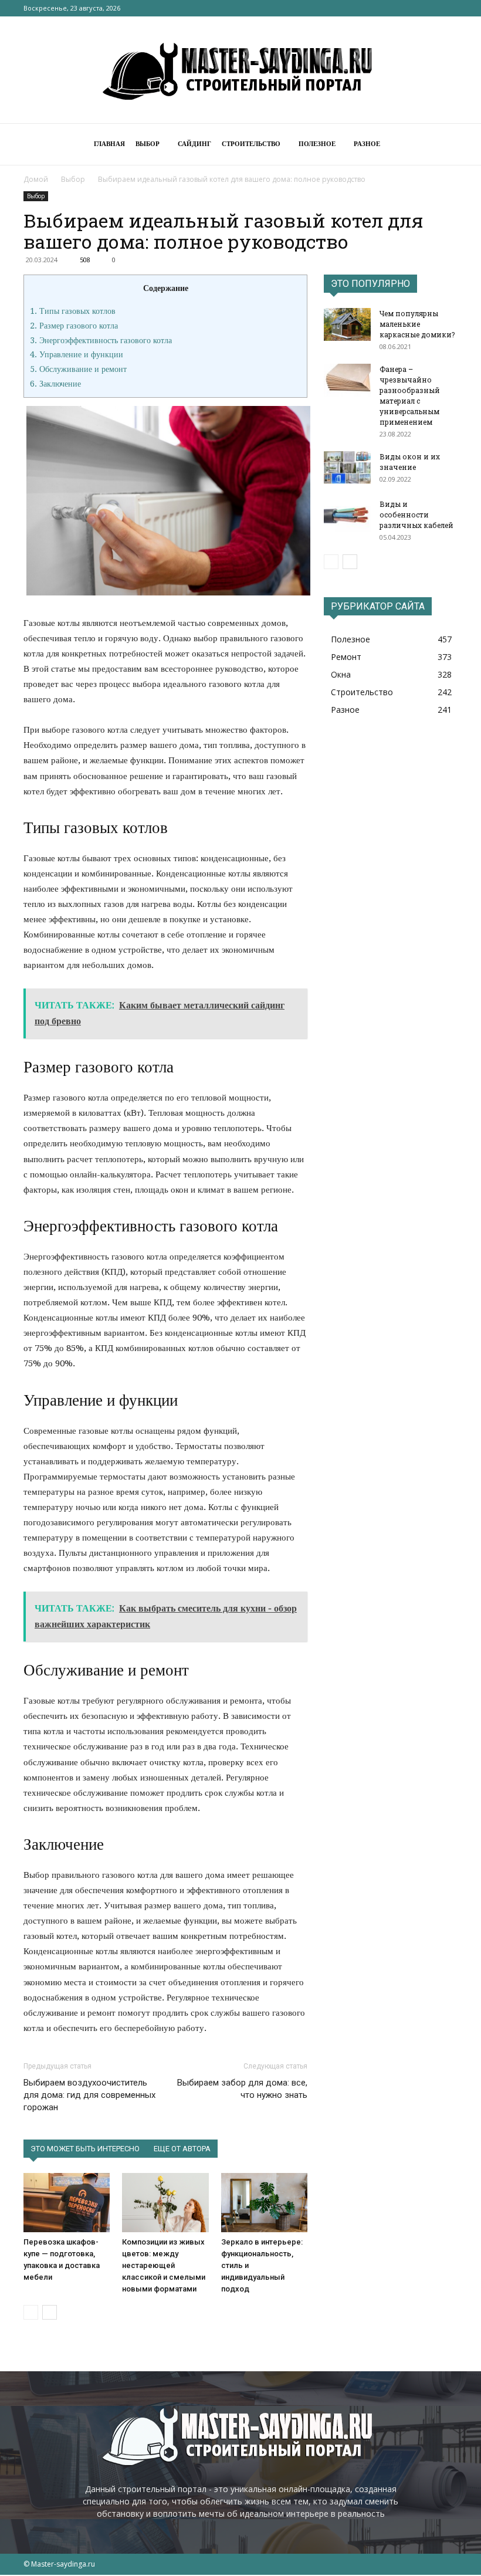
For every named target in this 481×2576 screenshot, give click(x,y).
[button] (443, 145)
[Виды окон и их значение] (347, 468)
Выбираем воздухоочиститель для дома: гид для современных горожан (89, 2095)
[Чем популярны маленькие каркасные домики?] (347, 324)
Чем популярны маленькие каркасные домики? (417, 324)
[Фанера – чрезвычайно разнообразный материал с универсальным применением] (347, 380)
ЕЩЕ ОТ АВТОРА (182, 2149)
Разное (367, 144)
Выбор (148, 144)
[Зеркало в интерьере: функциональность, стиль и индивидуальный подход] (264, 2203)
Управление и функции (77, 354)
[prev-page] (31, 2312)
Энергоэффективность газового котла (101, 340)
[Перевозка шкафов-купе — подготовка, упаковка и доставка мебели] (67, 2203)
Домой (36, 179)
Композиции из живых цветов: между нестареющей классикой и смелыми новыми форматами (164, 2265)
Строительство (251, 144)
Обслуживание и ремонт (78, 369)
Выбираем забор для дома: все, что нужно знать (242, 2089)
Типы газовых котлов (73, 311)
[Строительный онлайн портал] (240, 70)
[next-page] (50, 2312)
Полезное (317, 144)
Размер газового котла (74, 326)
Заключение (55, 384)
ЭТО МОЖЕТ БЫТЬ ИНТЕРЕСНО (85, 2149)
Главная (109, 144)
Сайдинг (194, 144)
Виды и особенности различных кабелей (416, 514)
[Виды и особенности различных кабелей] (347, 515)
